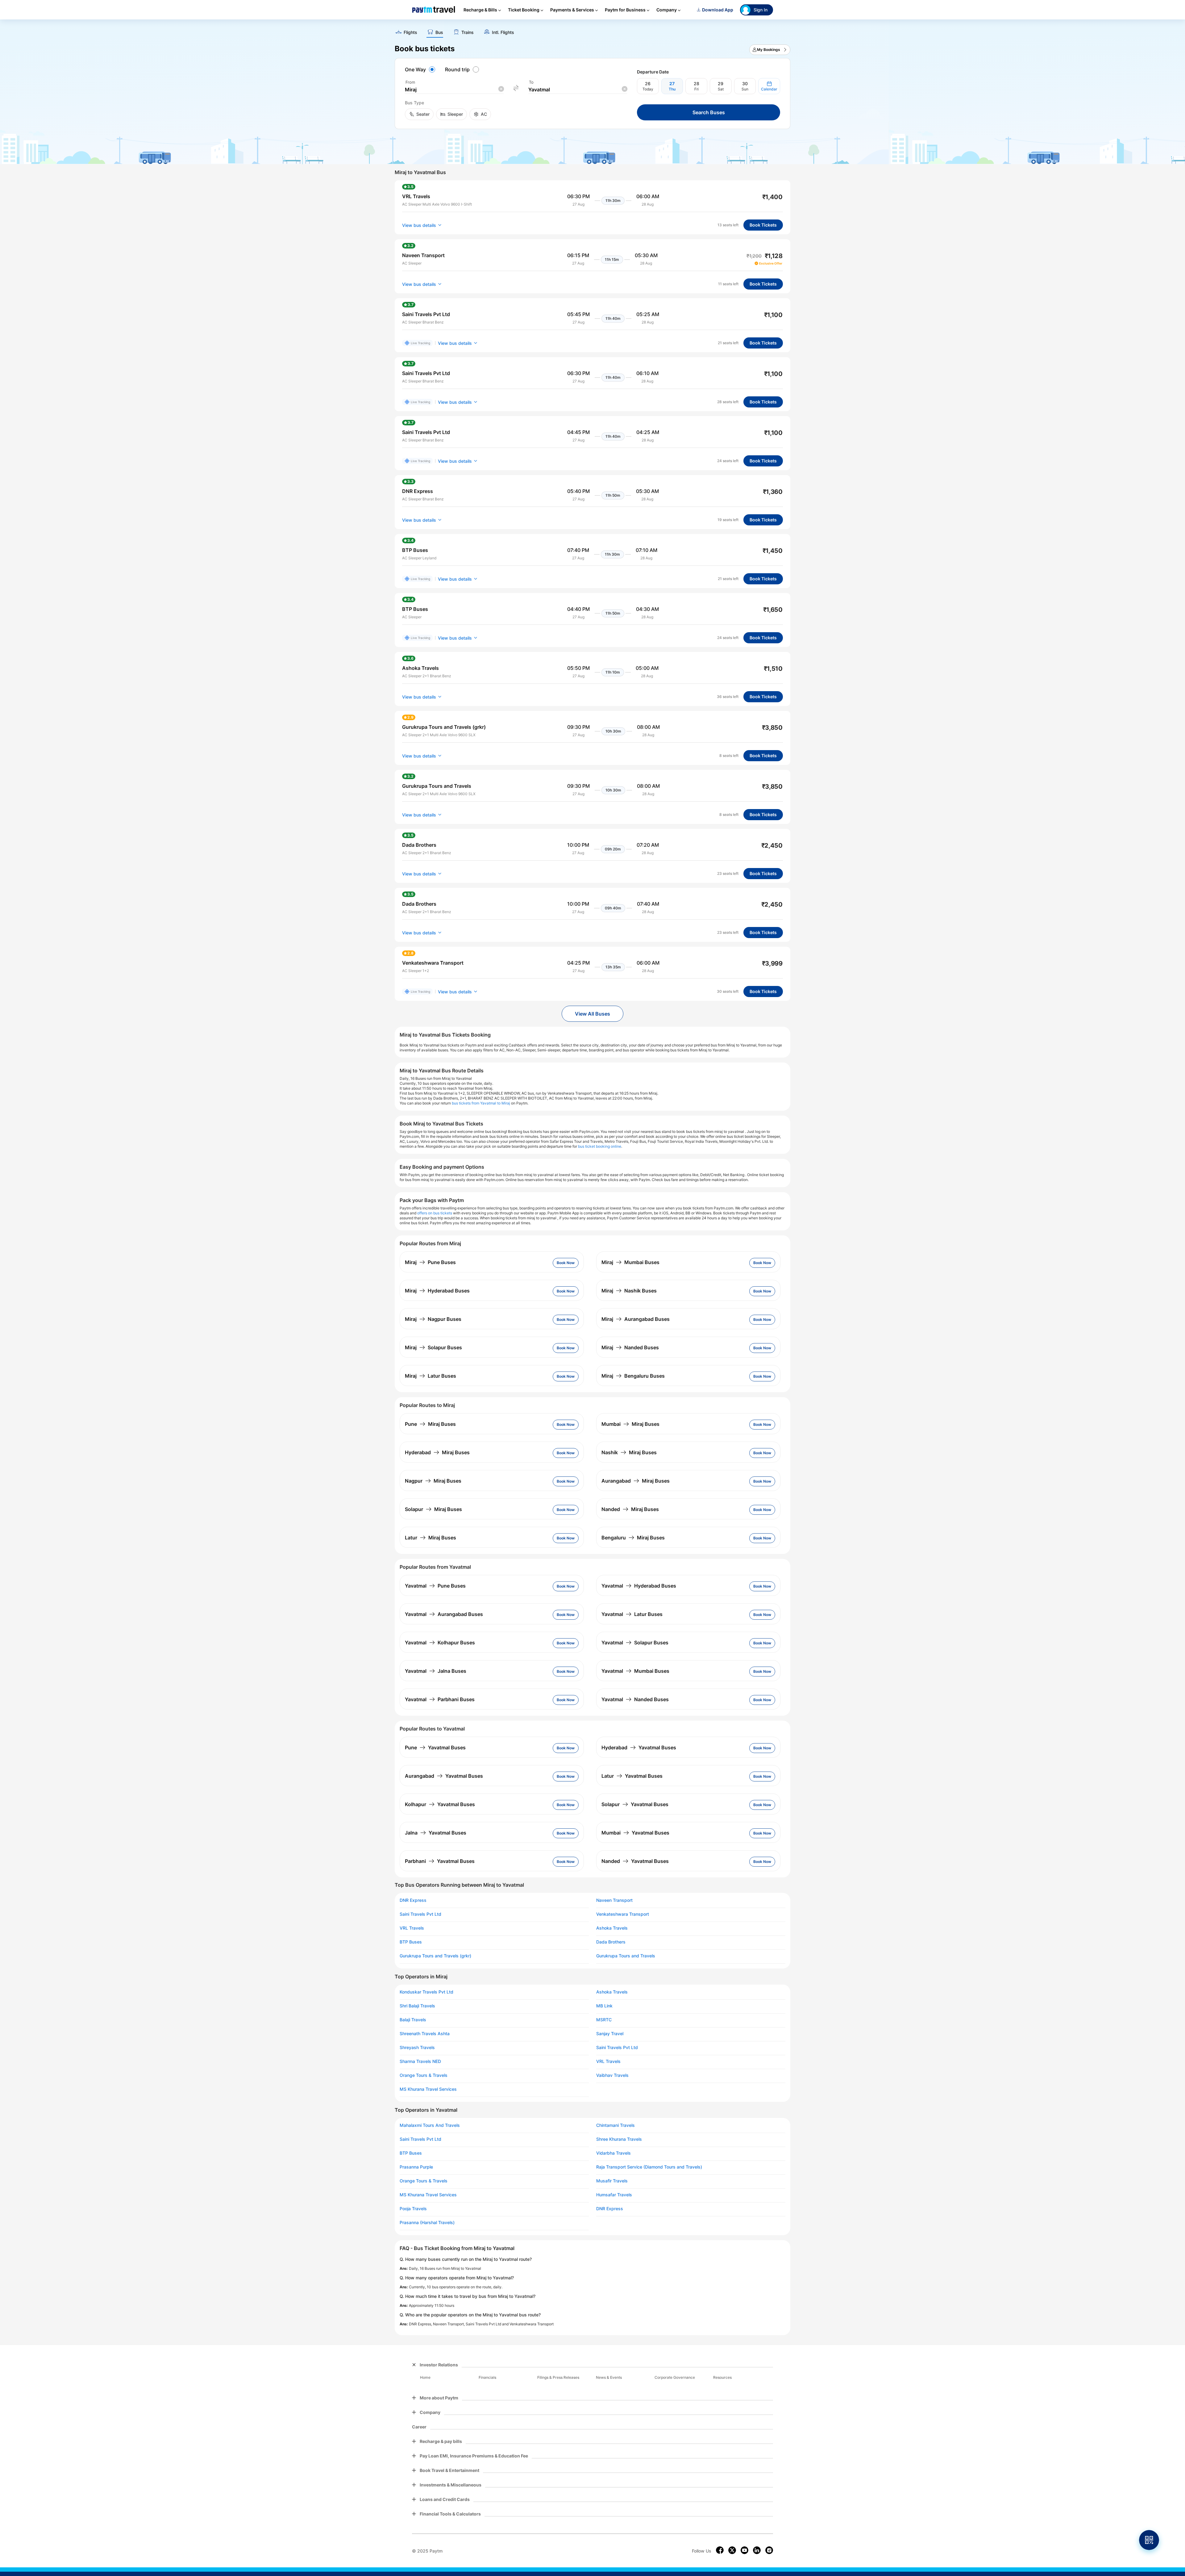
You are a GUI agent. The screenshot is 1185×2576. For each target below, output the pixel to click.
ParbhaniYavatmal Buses (440, 1861)
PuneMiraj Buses (430, 1424)
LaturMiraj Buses (430, 1538)
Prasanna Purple (416, 2167)
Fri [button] (696, 89)
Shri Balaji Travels (417, 2006)
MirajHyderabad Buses (437, 1291)
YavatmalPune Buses (435, 1586)
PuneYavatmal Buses (435, 1747)
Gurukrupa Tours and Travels (626, 1956)
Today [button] (648, 89)
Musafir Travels (612, 2181)
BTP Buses (411, 1942)
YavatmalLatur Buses (632, 1614)
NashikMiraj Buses (629, 1452)
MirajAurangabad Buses (636, 1319)
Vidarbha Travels (613, 2153)
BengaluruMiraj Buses (633, 1538)
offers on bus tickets (435, 1213)
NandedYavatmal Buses (635, 1861)
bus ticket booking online (600, 1146)
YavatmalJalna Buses (436, 1671)
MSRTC (604, 2020)
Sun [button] (745, 89)
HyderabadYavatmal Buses (639, 1747)
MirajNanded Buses (630, 1347)
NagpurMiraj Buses (433, 1481)
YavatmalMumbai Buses (635, 1671)
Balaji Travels (413, 2020)
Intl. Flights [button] (503, 32)
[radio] (421, 69)
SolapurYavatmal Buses (635, 1804)
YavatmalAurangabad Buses (444, 1614)
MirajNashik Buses (629, 1291)
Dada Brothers (611, 1942)
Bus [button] (439, 32)
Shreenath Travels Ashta (425, 2034)
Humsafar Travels (614, 2195)
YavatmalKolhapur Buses (440, 1643)
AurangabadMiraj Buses (636, 1481)
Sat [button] (721, 89)
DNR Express (413, 1900)
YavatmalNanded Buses (635, 1699)
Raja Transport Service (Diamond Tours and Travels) (649, 2167)
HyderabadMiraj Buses (437, 1452)
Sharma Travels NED (420, 2061)
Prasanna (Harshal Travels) (427, 2223)
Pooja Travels (413, 2209)
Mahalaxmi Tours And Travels (430, 2125)
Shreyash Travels (417, 2048)
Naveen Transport (614, 1900)
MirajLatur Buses (430, 1376)
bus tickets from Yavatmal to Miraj (481, 1103)
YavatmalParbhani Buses (440, 1699)
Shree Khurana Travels (619, 2139)
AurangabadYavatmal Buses (444, 1776)
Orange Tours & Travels (424, 2075)
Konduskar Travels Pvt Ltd (426, 1992)
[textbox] (454, 90)
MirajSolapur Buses (433, 1347)
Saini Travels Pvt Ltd (420, 1914)
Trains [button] (468, 32)
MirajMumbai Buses (630, 1262)
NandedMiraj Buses (630, 1509)
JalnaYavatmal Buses (436, 1833)
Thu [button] (672, 89)
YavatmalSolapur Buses (635, 1643)
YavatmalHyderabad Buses (639, 1586)
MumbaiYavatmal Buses (635, 1833)
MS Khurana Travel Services (428, 2089)
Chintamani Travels (615, 2125)
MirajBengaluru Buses (633, 1376)
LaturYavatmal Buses (632, 1776)
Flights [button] (410, 32)
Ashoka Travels (612, 1928)
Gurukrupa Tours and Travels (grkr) (435, 1956)
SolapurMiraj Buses (433, 1509)
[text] (592, 30)
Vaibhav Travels (612, 2075)
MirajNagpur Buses (433, 1319)
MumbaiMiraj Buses (630, 1424)
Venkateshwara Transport (623, 1914)
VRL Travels (412, 1928)
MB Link (604, 2006)
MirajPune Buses (430, 1262)
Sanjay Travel (610, 2034)
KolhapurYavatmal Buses (440, 1804)
